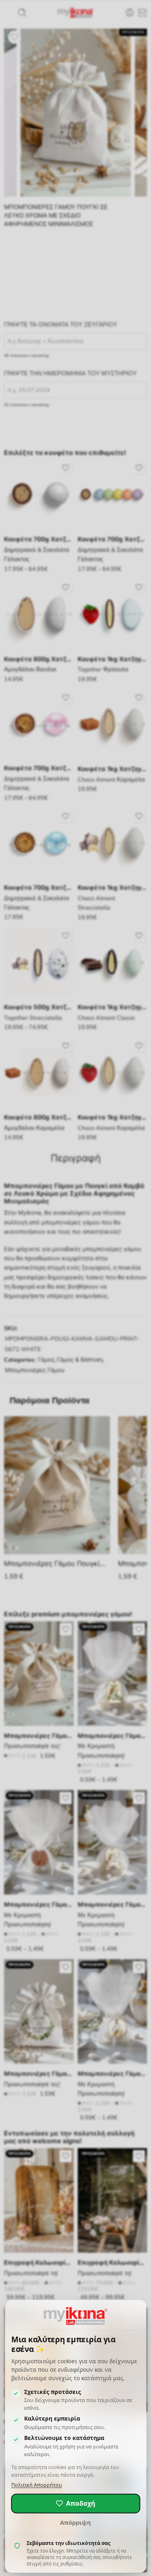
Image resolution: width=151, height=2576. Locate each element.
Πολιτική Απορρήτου (37, 2485)
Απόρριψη (75, 2522)
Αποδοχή (81, 2503)
